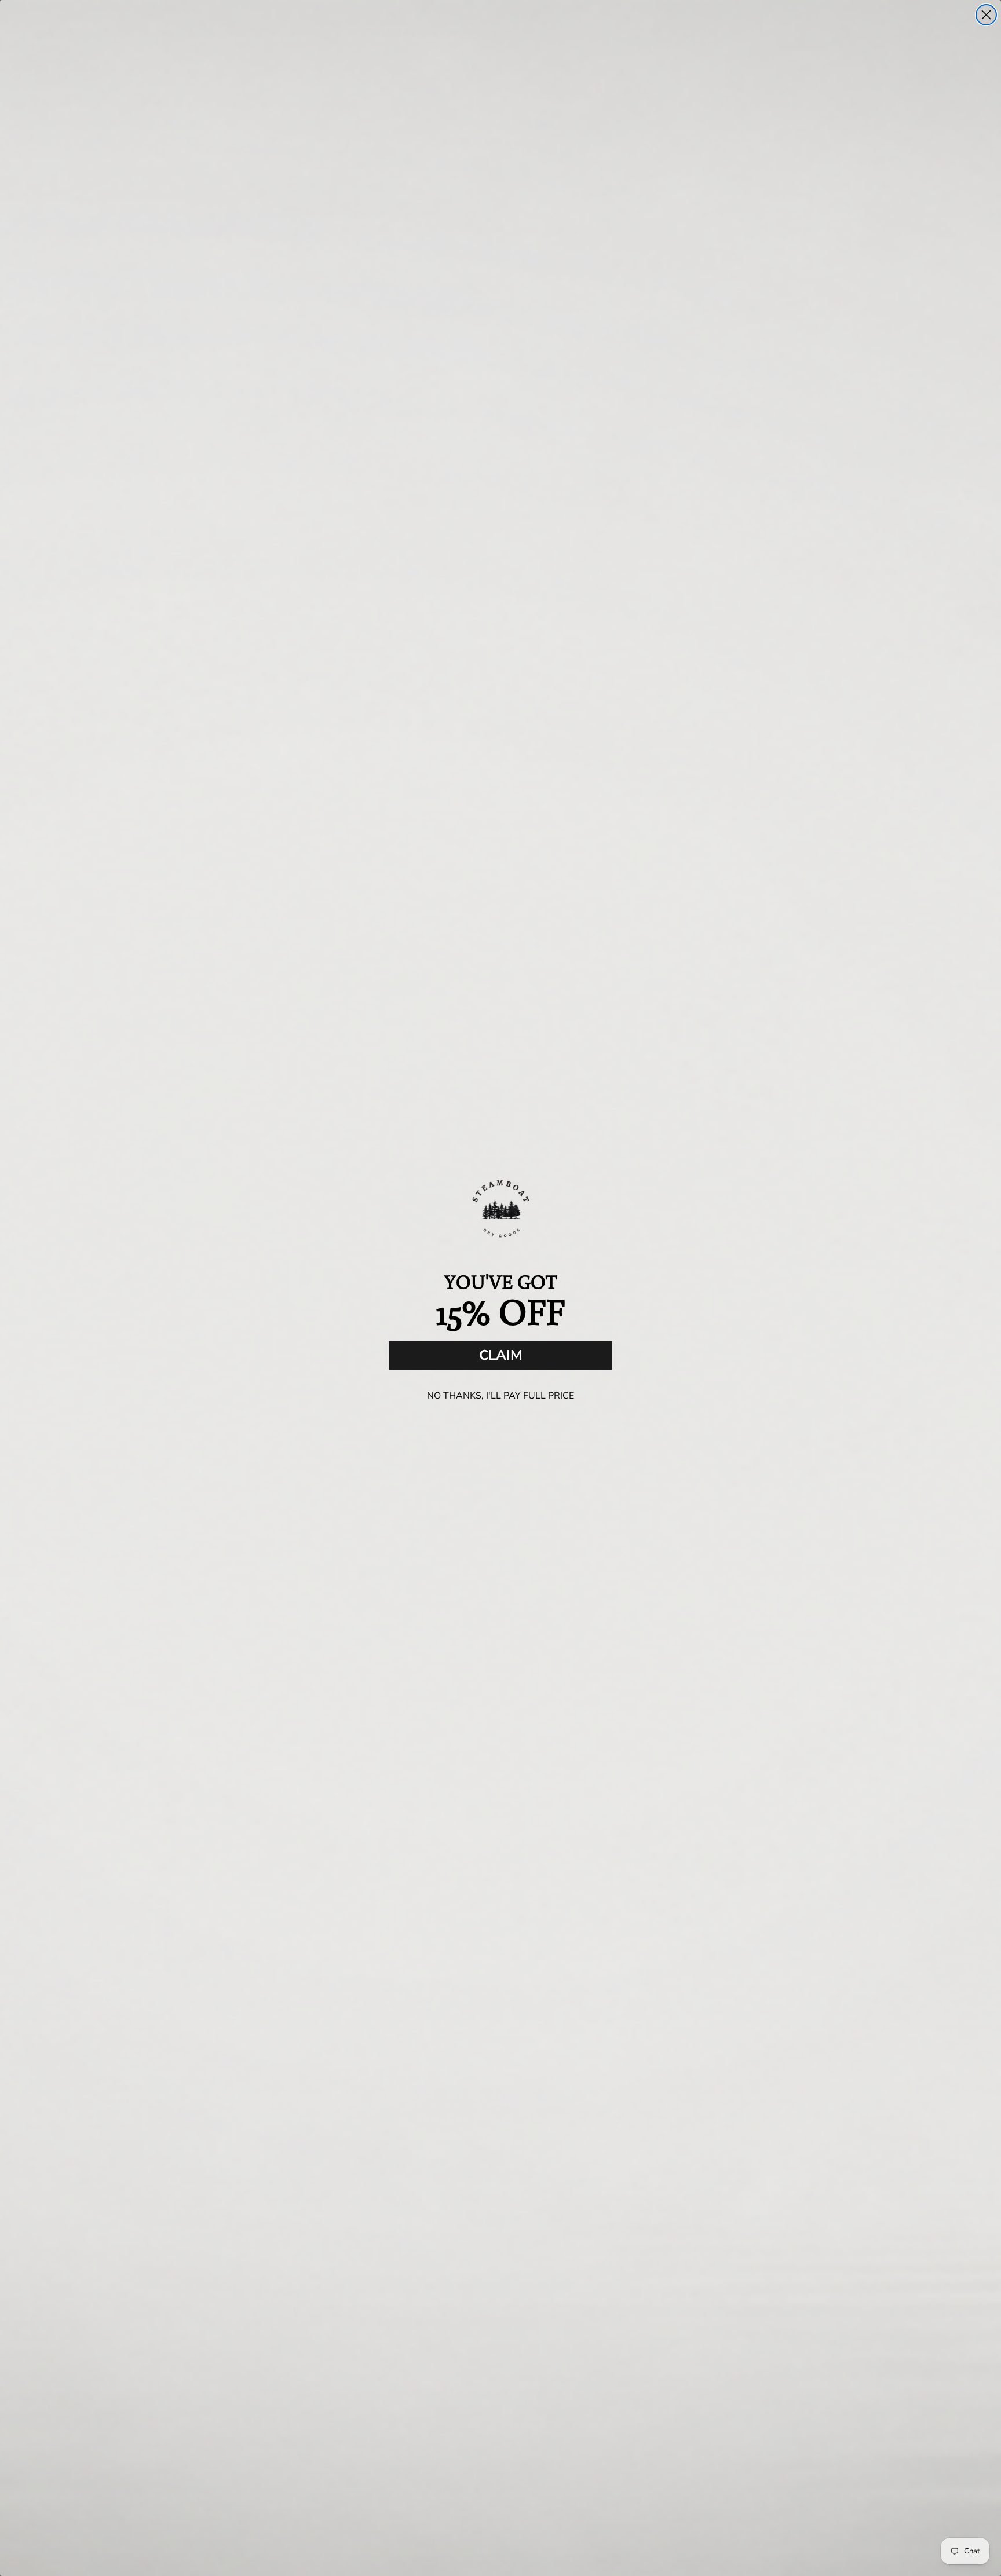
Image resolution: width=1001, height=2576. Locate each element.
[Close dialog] (986, 15)
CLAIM (501, 1355)
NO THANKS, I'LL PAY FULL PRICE (500, 1396)
